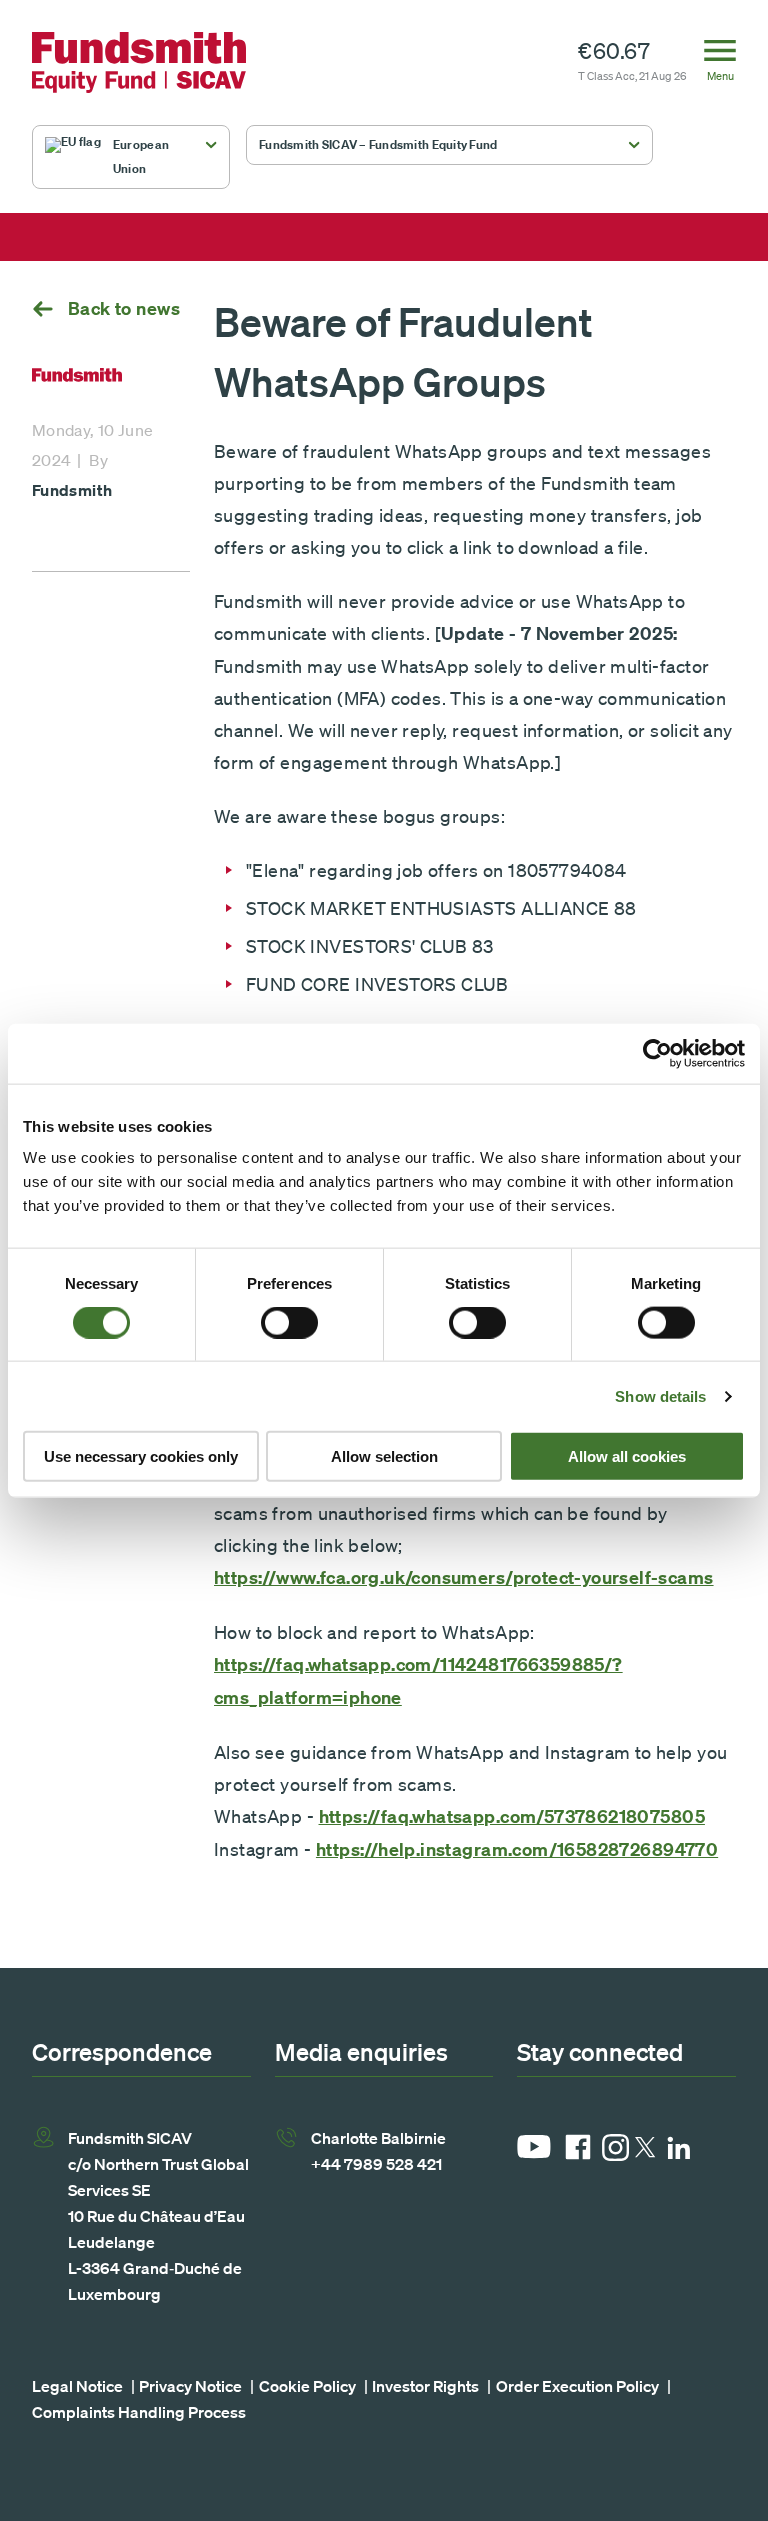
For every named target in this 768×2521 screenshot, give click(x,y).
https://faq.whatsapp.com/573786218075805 (512, 1816)
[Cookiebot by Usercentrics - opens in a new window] (657, 1053)
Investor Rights (425, 2386)
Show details (660, 1395)
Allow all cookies (627, 1456)
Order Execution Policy (577, 2386)
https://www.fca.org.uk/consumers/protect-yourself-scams (464, 1577)
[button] (131, 157)
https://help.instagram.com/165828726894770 (517, 1849)
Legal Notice (77, 2386)
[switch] (289, 1322)
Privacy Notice (190, 2386)
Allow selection (384, 1456)
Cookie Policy (307, 2386)
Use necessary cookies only (141, 1456)
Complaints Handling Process (139, 2412)
